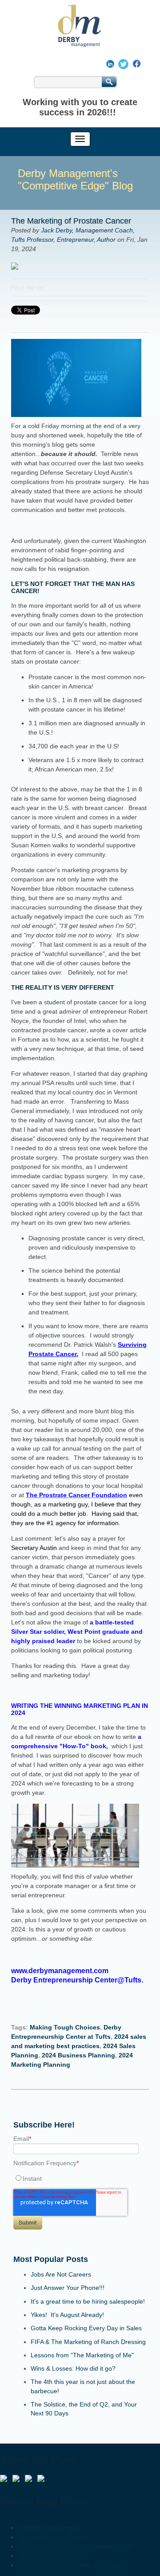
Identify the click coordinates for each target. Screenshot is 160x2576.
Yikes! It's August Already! (67, 2315)
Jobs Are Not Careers (61, 2274)
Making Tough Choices (65, 2027)
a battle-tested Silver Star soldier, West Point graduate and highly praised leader (77, 1632)
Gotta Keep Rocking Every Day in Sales (86, 2328)
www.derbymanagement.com (62, 1971)
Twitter (64, 287)
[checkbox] (80, 2178)
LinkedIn (52, 287)
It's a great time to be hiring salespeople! (88, 2301)
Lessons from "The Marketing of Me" (82, 2355)
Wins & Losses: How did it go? (73, 2368)
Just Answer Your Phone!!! (68, 2288)
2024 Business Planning (78, 2055)
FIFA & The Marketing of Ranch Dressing (88, 2342)
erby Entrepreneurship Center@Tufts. (80, 1980)
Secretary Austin (34, 1548)
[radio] (80, 2178)
